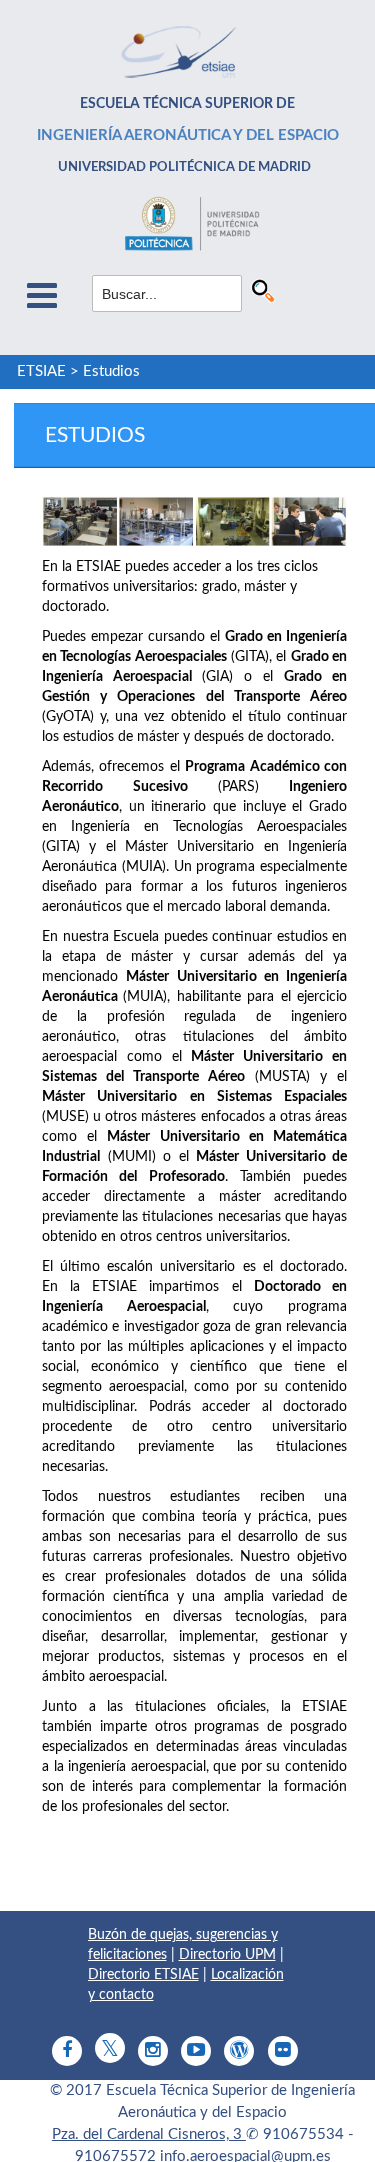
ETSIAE (41, 371)
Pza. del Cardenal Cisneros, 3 (149, 2134)
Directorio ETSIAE (143, 1975)
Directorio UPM (227, 1955)
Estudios (111, 371)
